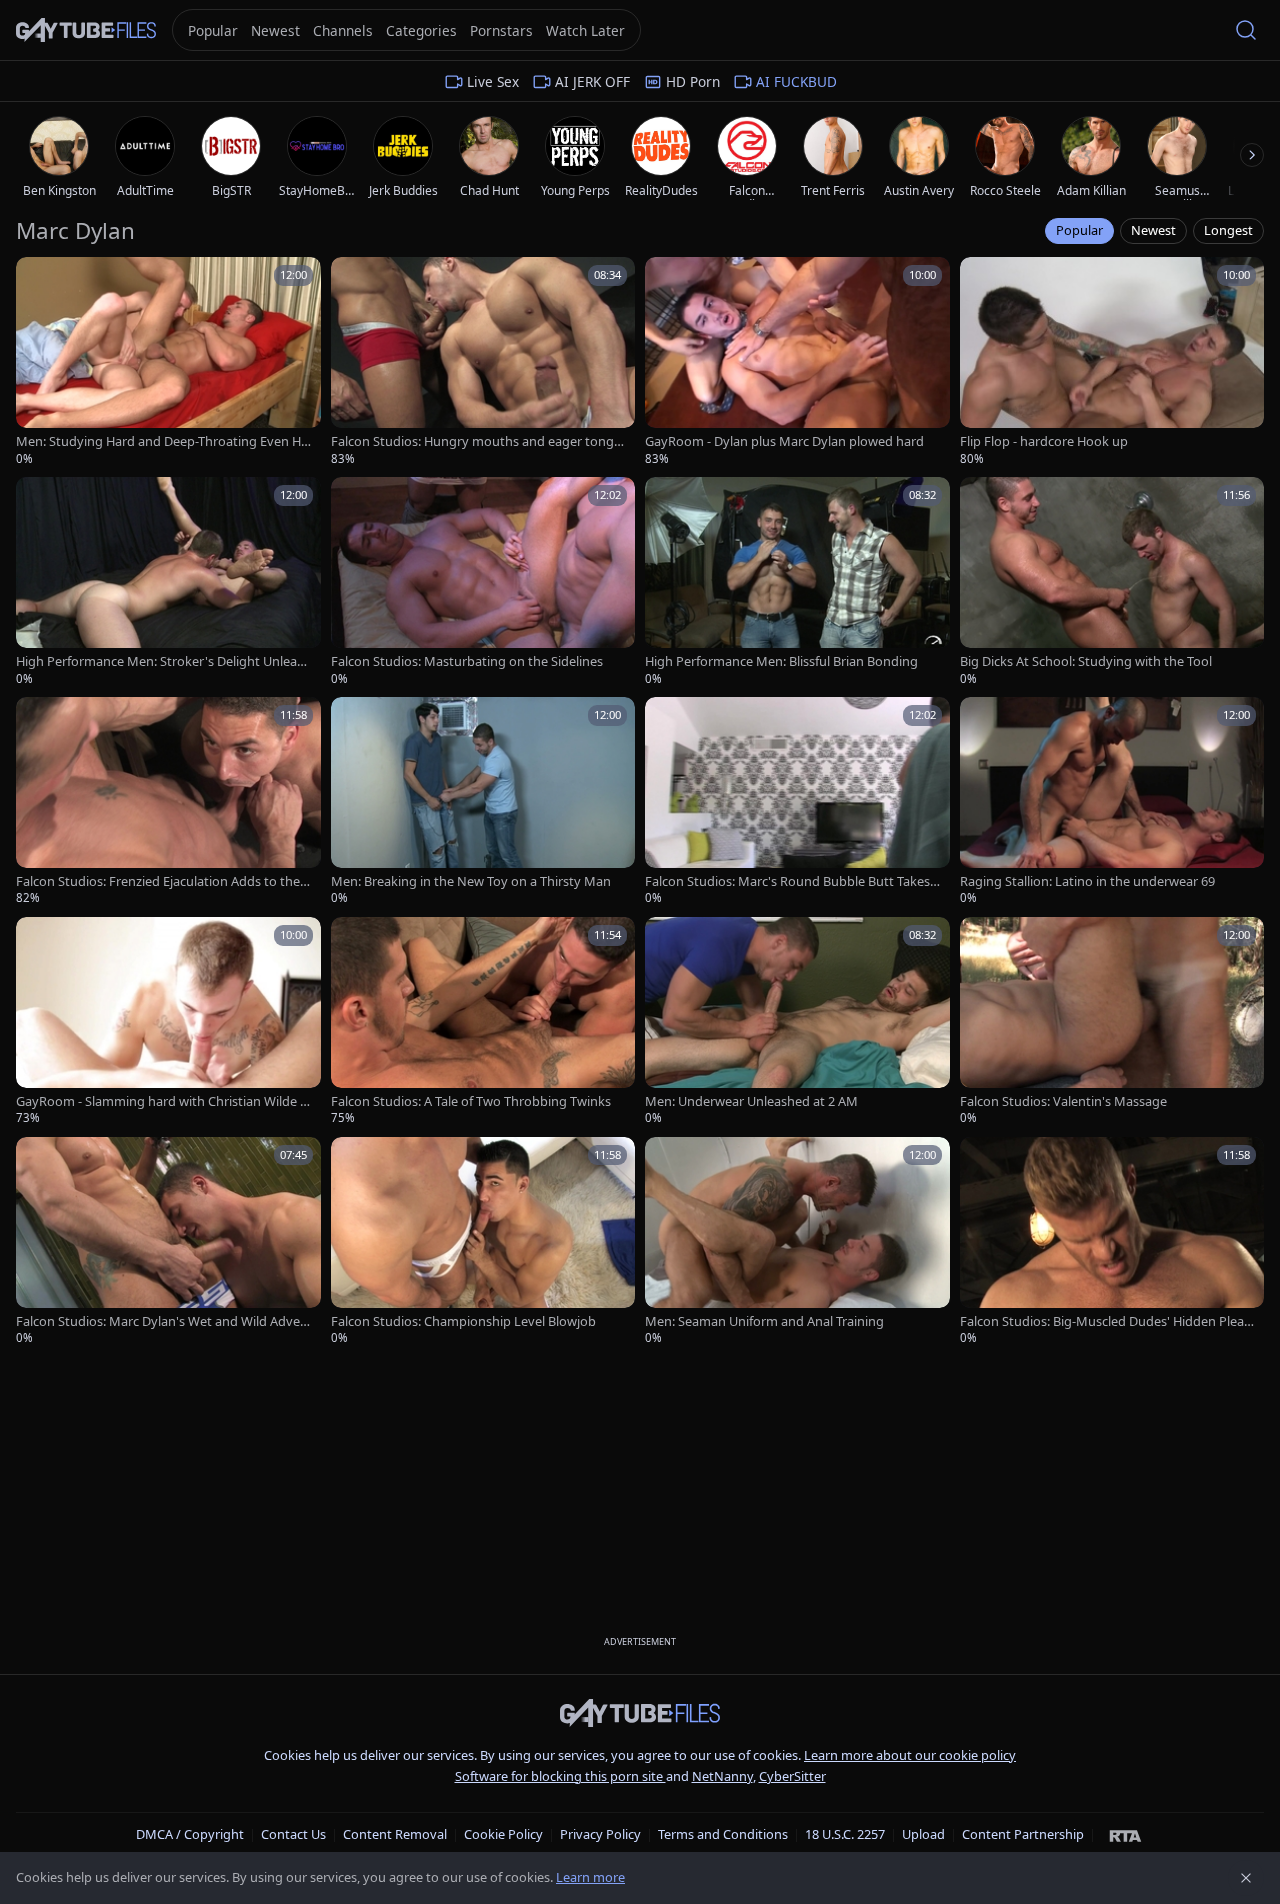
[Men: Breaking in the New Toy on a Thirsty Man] (483, 802)
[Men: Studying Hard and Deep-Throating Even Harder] (168, 362)
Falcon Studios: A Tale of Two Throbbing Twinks (471, 1101)
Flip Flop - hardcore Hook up (1044, 441)
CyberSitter (792, 1776)
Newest (1153, 230)
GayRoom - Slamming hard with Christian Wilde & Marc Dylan (162, 1101)
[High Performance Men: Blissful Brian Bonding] (797, 582)
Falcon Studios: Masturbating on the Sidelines (467, 661)
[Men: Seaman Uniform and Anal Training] (797, 1242)
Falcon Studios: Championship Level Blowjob (463, 1321)
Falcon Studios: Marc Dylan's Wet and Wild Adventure (162, 1321)
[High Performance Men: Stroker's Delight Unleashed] (168, 582)
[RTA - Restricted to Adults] (1125, 1835)
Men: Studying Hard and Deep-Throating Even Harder (162, 441)
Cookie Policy (503, 1834)
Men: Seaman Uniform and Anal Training (764, 1321)
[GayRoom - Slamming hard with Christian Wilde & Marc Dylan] (168, 1022)
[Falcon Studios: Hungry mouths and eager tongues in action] (483, 362)
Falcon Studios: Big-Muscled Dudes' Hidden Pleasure (1105, 1321)
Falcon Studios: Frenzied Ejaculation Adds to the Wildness (158, 881)
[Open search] (1246, 30)
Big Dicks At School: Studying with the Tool (1086, 661)
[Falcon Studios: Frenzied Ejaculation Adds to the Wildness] (168, 802)
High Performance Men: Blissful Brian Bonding (781, 661)
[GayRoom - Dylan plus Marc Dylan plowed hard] (797, 362)
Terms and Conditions (723, 1834)
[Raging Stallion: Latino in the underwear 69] (1112, 802)
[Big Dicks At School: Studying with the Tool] (1112, 582)
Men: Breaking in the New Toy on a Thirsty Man (471, 881)
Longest (1228, 230)
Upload (923, 1834)
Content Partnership (1023, 1834)
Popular (1079, 230)
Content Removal (395, 1834)
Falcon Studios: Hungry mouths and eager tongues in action (476, 441)
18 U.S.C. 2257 (845, 1834)
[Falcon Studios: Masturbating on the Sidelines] (483, 582)
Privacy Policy (600, 1834)
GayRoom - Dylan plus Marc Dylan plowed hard (784, 441)
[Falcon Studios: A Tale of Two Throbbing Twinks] (483, 1022)
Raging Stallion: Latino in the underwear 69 (1087, 881)
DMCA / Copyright (190, 1834)
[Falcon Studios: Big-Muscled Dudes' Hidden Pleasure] (1112, 1242)
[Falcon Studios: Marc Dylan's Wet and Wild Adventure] (168, 1242)
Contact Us (293, 1834)
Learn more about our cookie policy (910, 1755)
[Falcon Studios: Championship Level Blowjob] (483, 1242)
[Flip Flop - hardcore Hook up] (1112, 362)
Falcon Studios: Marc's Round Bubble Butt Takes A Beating (793, 881)
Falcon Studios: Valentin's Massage (1063, 1101)
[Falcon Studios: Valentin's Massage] (1112, 1022)
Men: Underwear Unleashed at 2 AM (751, 1101)
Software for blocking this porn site (560, 1776)
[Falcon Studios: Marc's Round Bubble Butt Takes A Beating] (797, 802)
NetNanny (722, 1776)
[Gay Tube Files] (86, 30)
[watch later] (38, 279)
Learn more (590, 1877)
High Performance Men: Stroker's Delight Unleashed (163, 661)
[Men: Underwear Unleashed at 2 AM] (797, 1022)
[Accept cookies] (1246, 1878)
